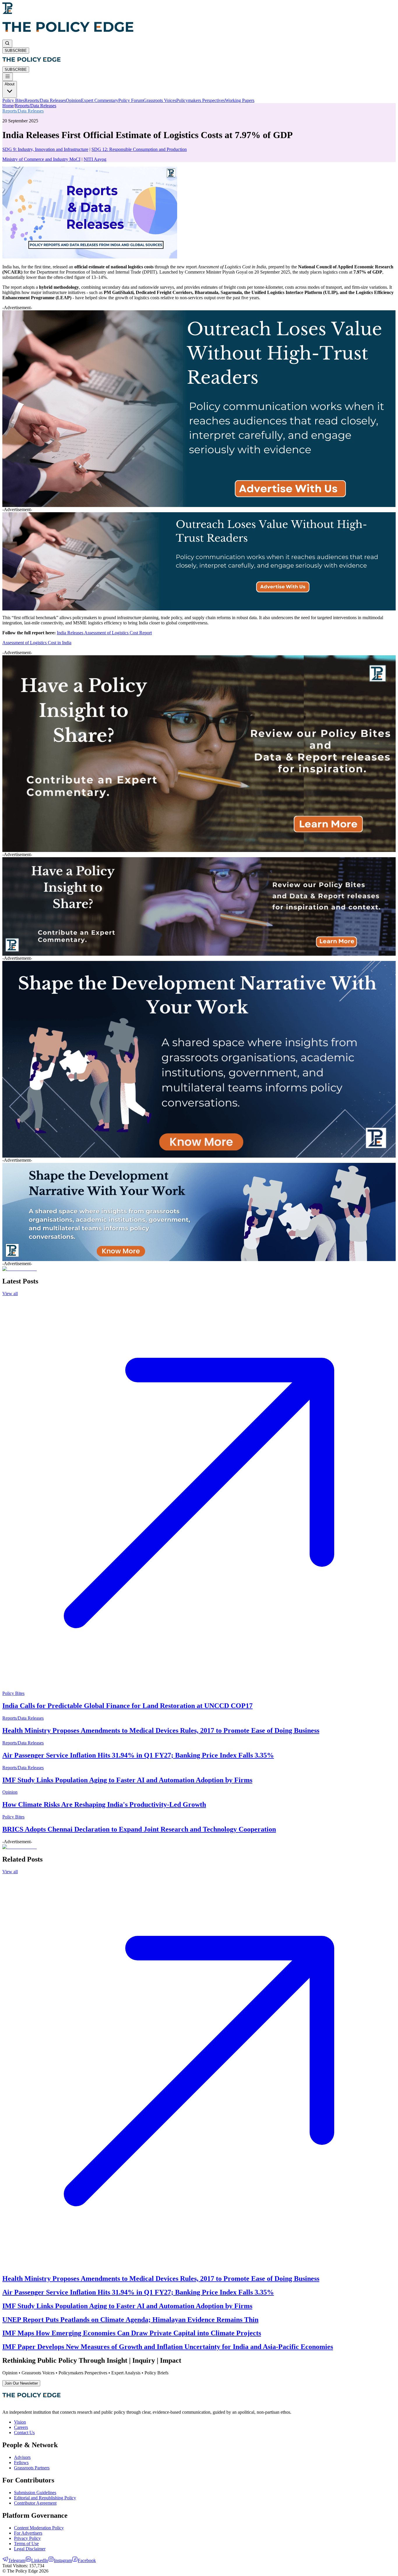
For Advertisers (28, 2533)
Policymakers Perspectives (201, 100)
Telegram (17, 2560)
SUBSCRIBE (16, 51)
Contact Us (24, 2433)
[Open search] (7, 44)
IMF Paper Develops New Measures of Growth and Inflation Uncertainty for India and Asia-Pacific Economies (168, 2347)
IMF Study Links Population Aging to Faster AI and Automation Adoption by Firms (127, 1780)
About (10, 84)
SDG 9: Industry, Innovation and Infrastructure (45, 149)
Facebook (87, 2560)
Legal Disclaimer (30, 2549)
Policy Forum (131, 100)
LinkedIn (40, 2560)
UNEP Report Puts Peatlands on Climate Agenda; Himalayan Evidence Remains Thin (130, 2320)
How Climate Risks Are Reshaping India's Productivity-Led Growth (104, 1804)
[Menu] (8, 77)
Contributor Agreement (35, 2503)
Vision (20, 2422)
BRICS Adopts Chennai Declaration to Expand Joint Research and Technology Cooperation (139, 1829)
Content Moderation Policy (39, 2528)
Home (8, 106)
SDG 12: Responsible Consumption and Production (139, 149)
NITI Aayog (95, 159)
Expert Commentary (100, 100)
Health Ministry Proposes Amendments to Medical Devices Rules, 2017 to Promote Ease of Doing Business (161, 1730)
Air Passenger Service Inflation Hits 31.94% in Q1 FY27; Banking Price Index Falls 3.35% (138, 1755)
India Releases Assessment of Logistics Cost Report (104, 633)
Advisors (22, 2457)
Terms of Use (26, 2544)
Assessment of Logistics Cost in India (37, 643)
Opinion (73, 100)
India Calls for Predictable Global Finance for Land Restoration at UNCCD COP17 (127, 1706)
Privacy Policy (27, 2538)
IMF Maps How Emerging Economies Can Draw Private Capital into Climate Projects (132, 2333)
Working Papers (240, 100)
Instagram (63, 2560)
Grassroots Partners (32, 2468)
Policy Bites (13, 100)
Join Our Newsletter (21, 2383)
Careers (21, 2427)
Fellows (21, 2463)
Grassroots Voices (160, 100)
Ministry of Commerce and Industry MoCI (41, 159)
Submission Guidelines (35, 2493)
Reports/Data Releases (45, 100)
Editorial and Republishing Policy (45, 2498)
